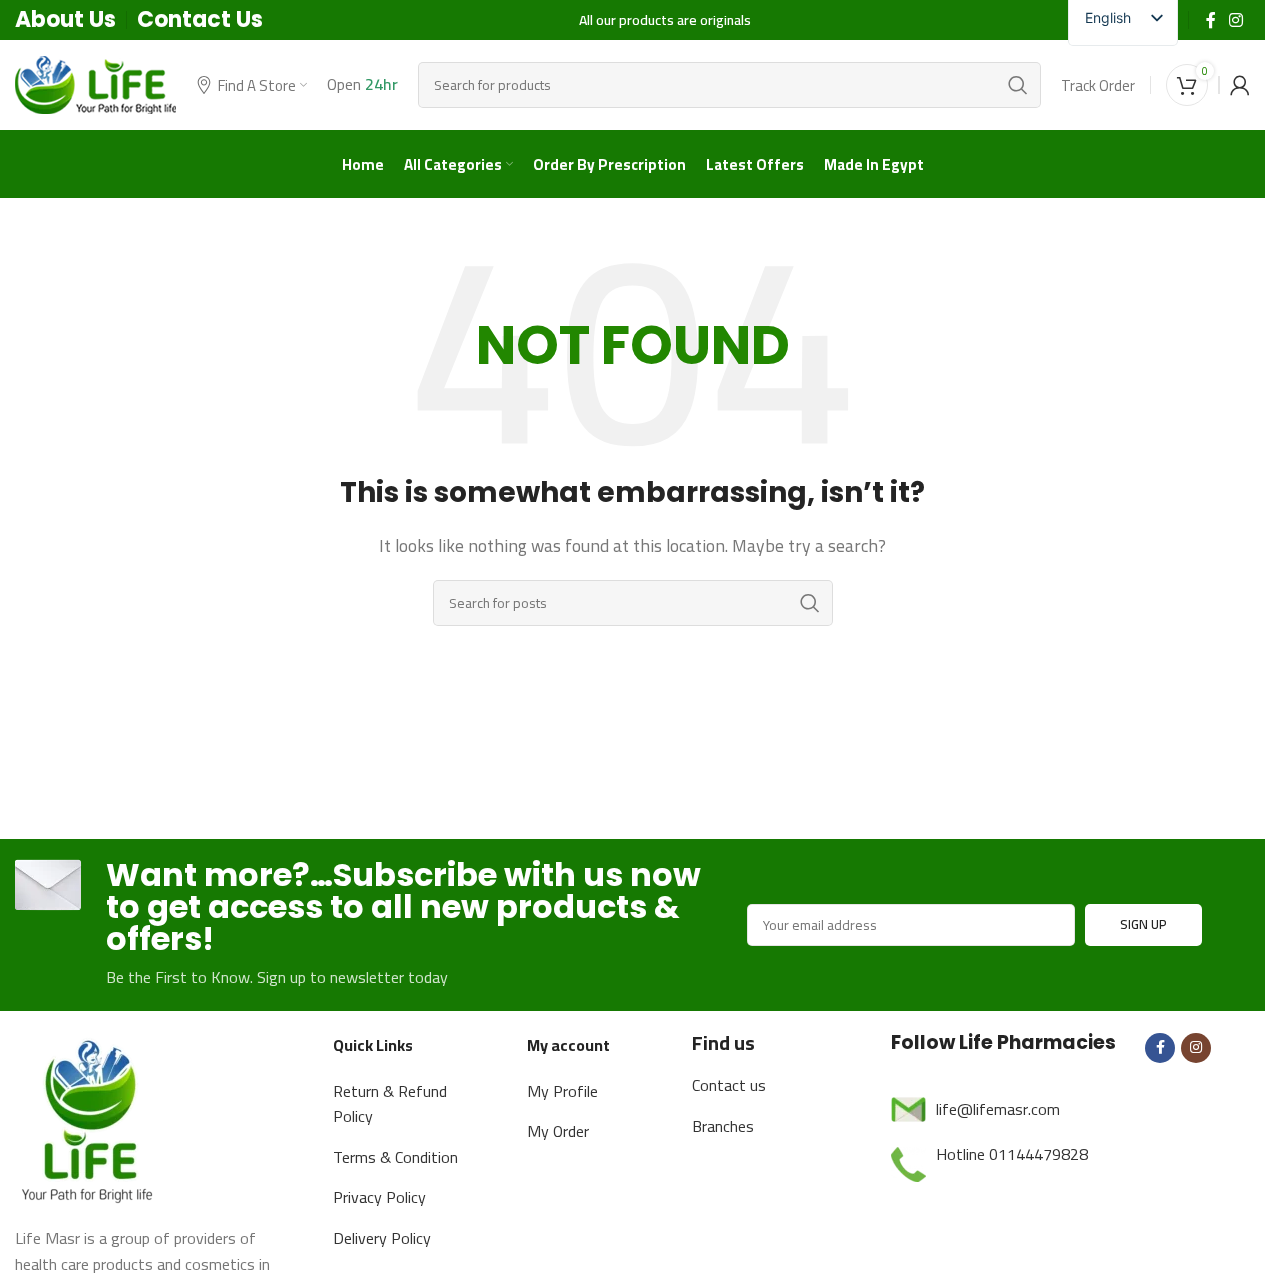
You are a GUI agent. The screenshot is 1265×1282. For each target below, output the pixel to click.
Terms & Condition (395, 1157)
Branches (723, 1126)
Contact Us (200, 19)
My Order (558, 1131)
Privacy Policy (379, 1197)
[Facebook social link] (1211, 20)
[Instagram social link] (1236, 20)
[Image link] (90, 1117)
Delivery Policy (382, 1238)
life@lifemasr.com (998, 1109)
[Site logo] (96, 83)
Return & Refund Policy (390, 1104)
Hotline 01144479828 (1012, 1154)
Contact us (729, 1085)
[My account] (1240, 85)
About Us (65, 19)
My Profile (562, 1091)
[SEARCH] (1018, 85)
